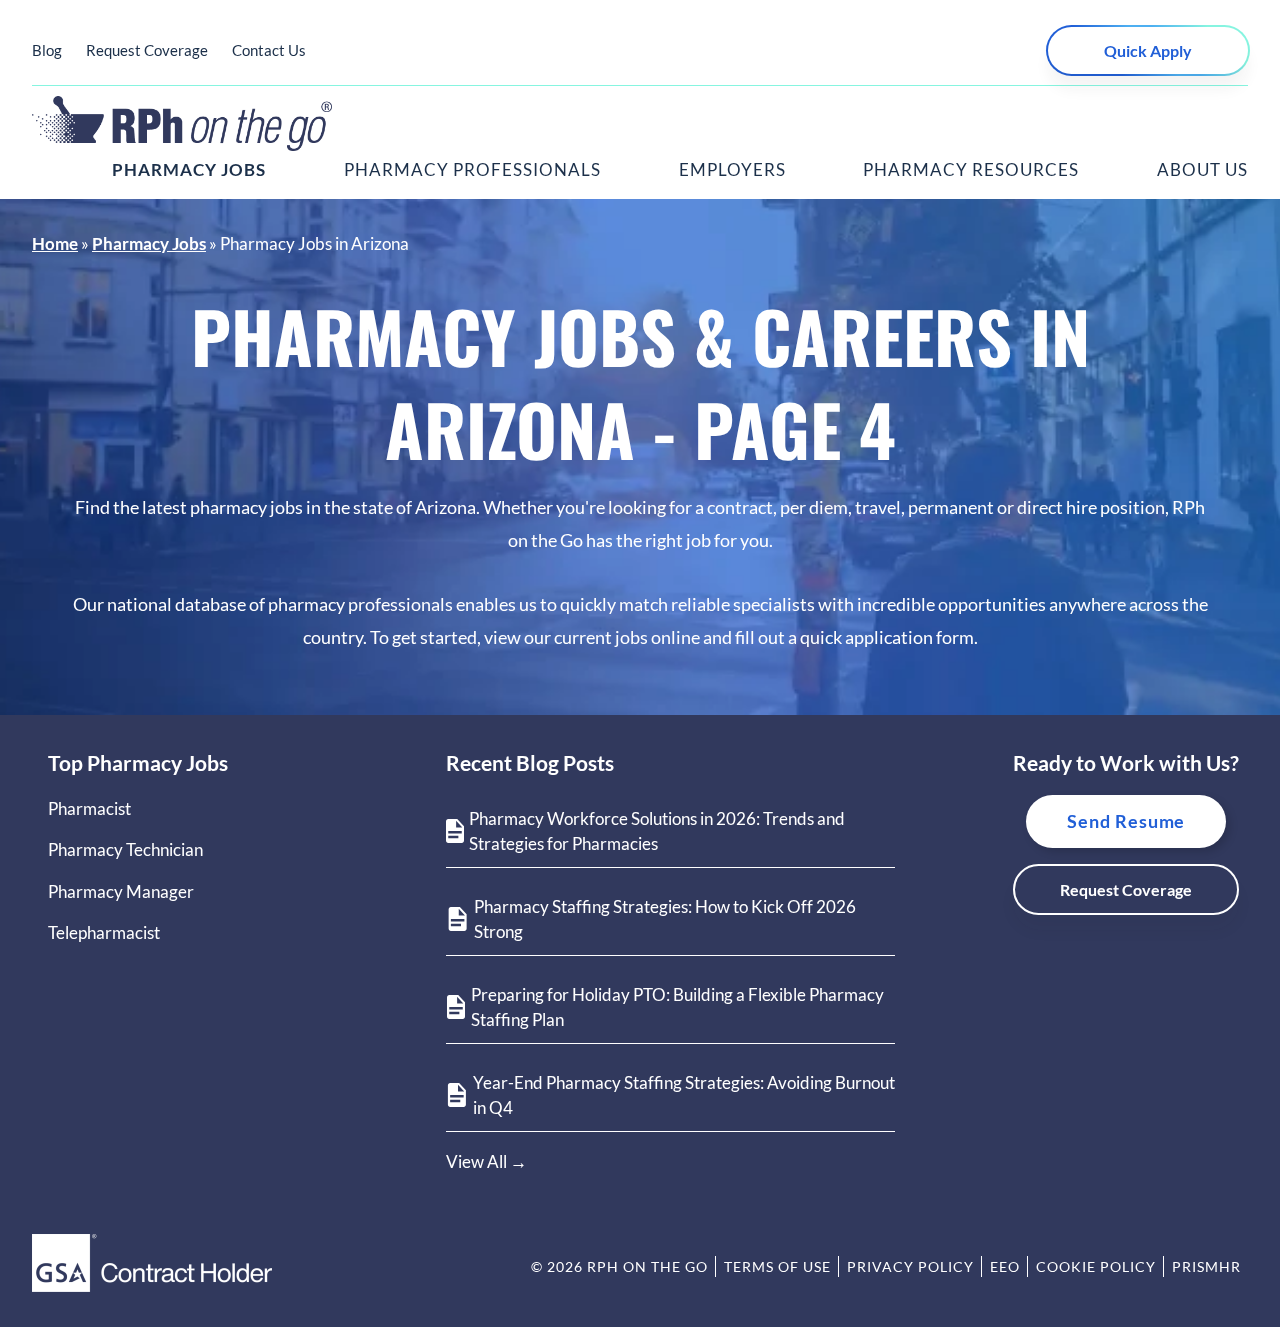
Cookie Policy (1096, 1266)
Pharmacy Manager (121, 891)
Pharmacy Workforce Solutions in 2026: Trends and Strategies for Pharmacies (657, 831)
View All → (486, 1161)
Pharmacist (89, 808)
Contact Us (269, 50)
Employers (732, 169)
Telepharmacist (104, 932)
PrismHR (1206, 1266)
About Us (1202, 169)
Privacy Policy (910, 1266)
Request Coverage (147, 50)
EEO (1005, 1266)
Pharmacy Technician (125, 849)
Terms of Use (777, 1266)
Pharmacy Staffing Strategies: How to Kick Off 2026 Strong (665, 919)
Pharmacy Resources (971, 169)
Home (55, 243)
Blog (47, 50)
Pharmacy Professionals (472, 169)
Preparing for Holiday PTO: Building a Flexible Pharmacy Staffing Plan (677, 1007)
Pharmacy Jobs (189, 169)
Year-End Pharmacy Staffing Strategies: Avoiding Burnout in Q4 (684, 1095)
